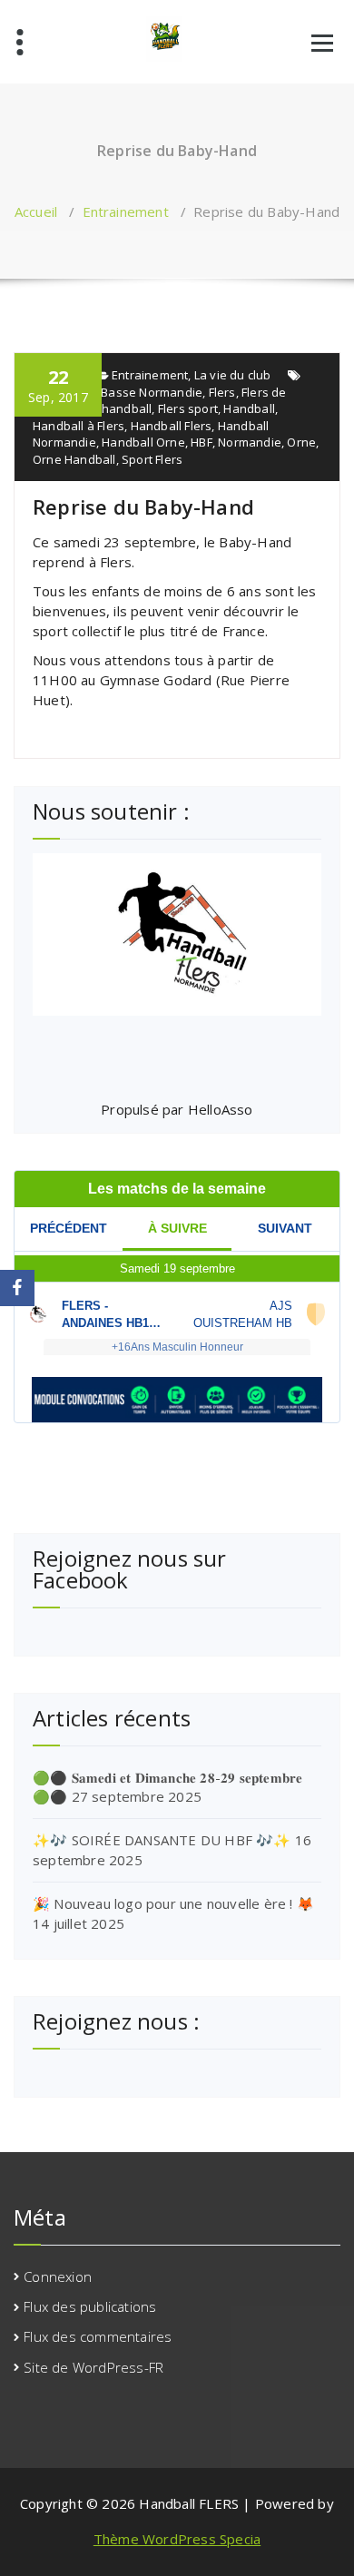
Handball (249, 408)
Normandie (250, 442)
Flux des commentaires (98, 2336)
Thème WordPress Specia (177, 2539)
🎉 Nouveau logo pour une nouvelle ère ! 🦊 (173, 1903)
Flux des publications (90, 2306)
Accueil (36, 211)
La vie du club (233, 375)
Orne (301, 442)
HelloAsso (221, 1109)
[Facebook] (17, 1288)
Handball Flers (172, 426)
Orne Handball (74, 459)
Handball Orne (143, 442)
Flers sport (188, 408)
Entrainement (126, 211)
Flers (222, 392)
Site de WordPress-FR (93, 2367)
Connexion (58, 2276)
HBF (202, 442)
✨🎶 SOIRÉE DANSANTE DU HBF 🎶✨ (162, 1840)
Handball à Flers (79, 426)
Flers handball (112, 408)
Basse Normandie (152, 392)
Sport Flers (152, 459)
